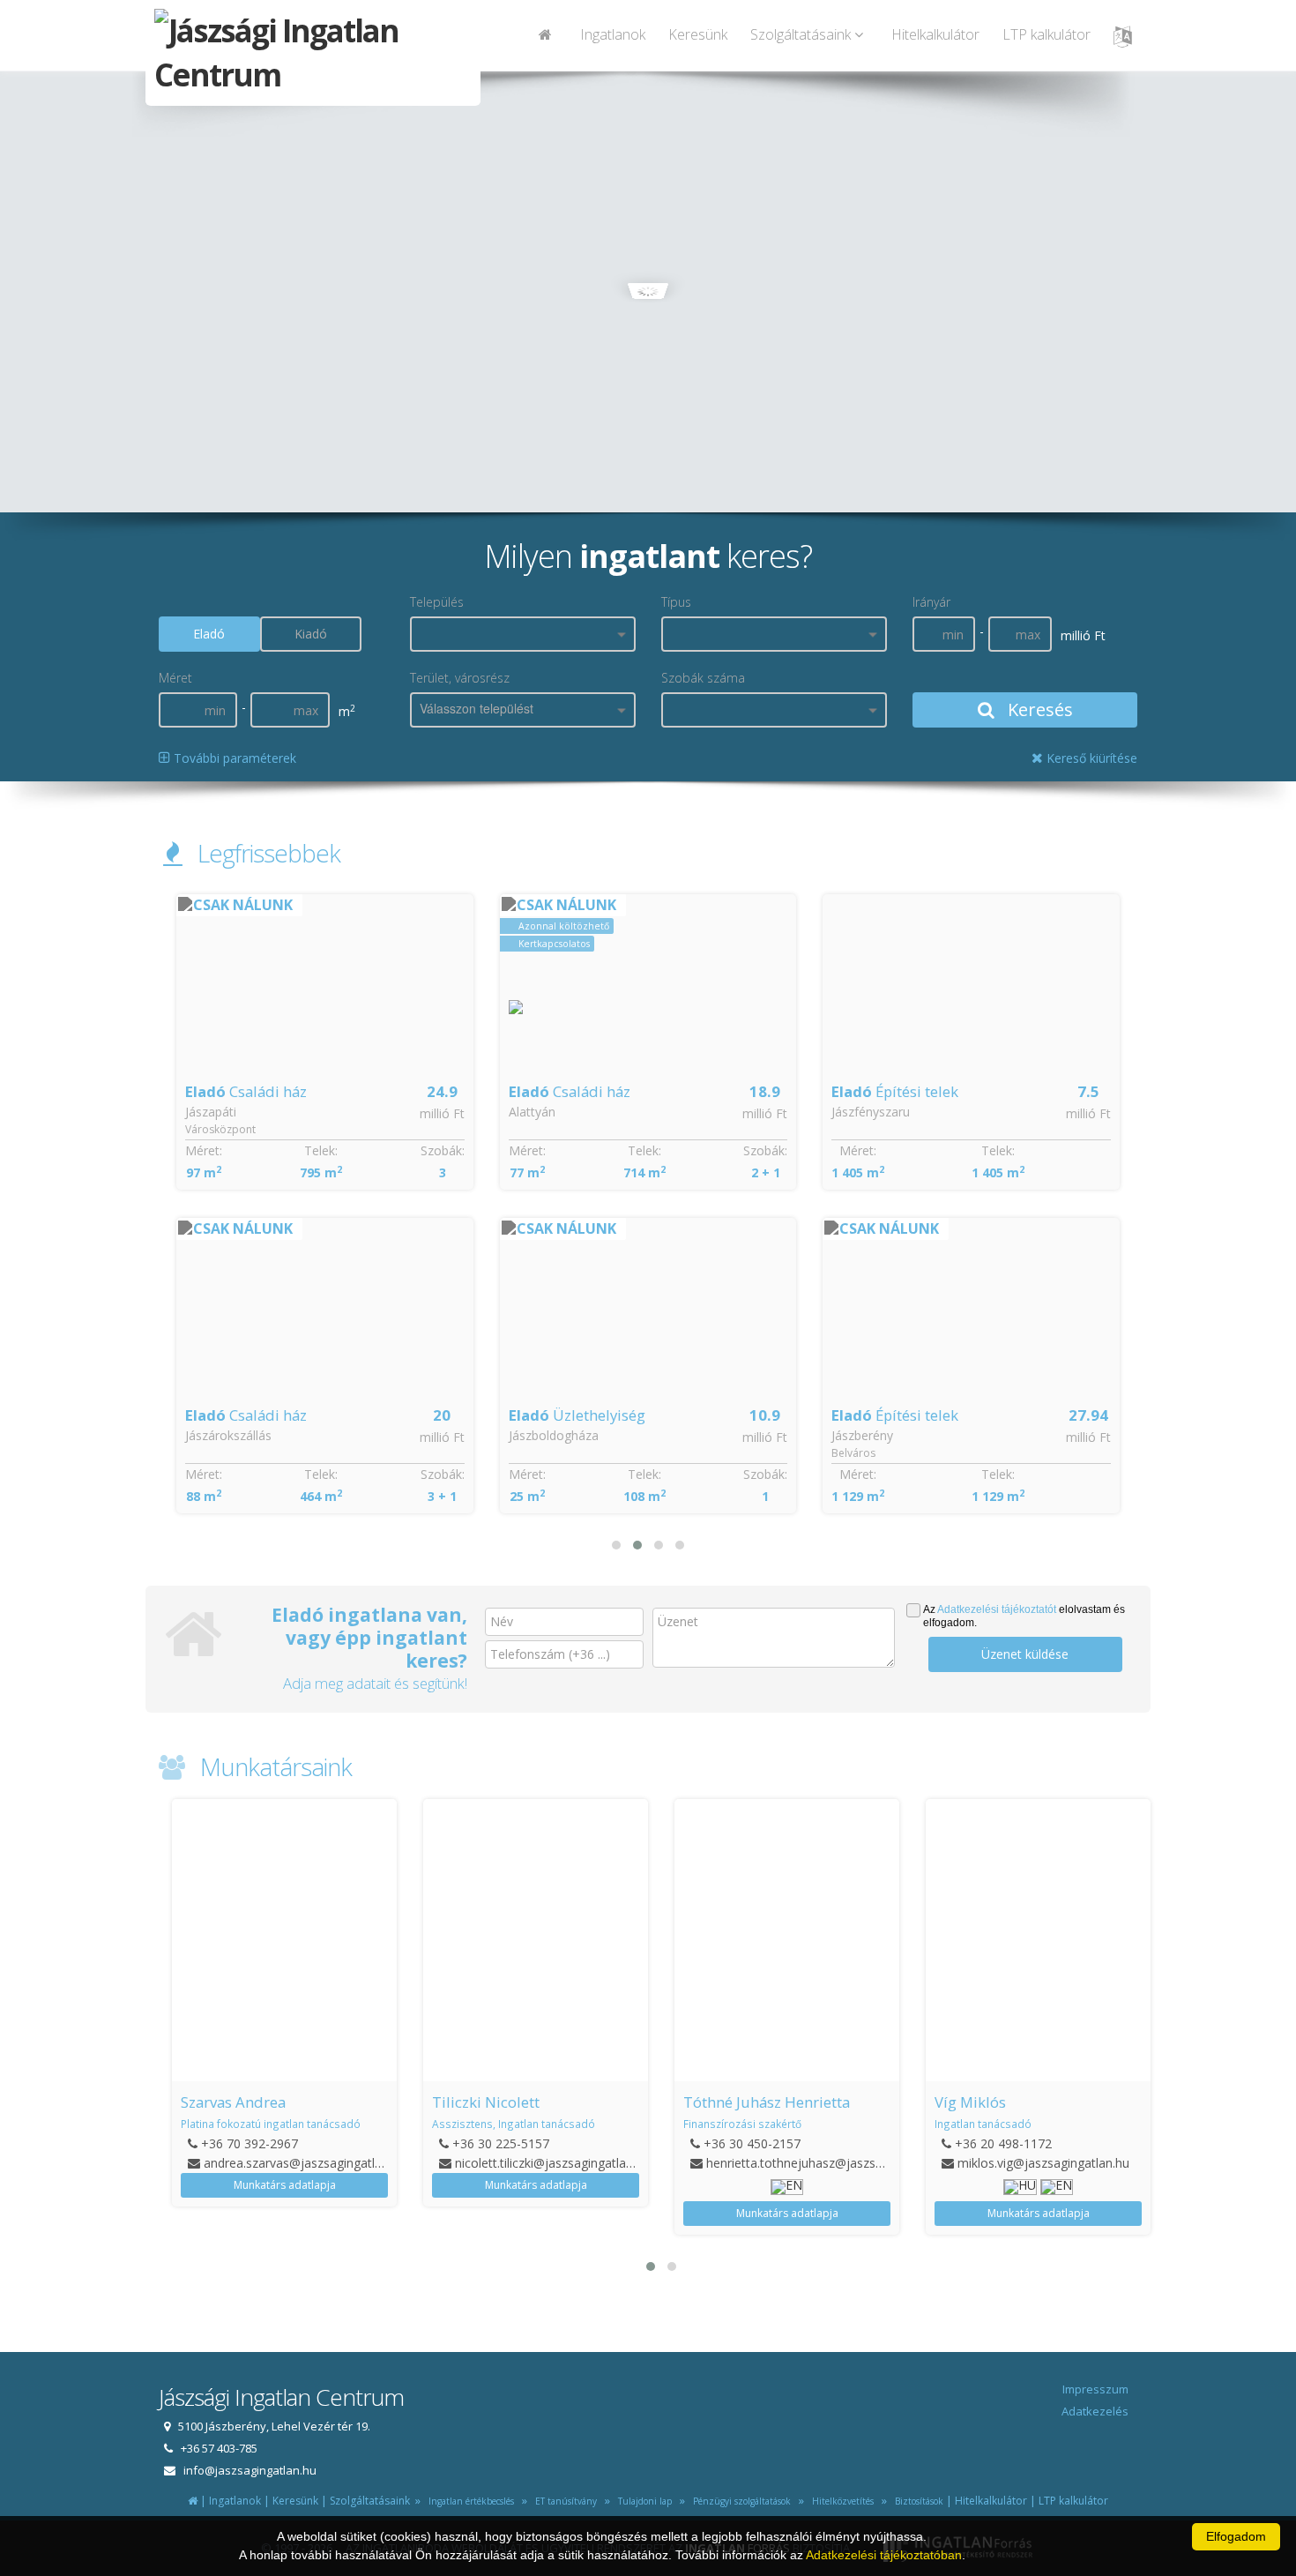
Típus (676, 602)
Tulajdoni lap (642, 2501)
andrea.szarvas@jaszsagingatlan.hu (305, 2163)
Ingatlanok (613, 34)
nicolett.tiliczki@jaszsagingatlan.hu (552, 2163)
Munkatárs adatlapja (285, 2185)
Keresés (1038, 709)
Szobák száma (703, 678)
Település (437, 602)
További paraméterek (233, 758)
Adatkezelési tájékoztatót (997, 1609)
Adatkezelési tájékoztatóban (884, 2555)
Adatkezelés (1095, 2411)
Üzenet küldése (1025, 1654)
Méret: (205, 1150)
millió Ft (442, 1113)
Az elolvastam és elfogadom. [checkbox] (1024, 1616)
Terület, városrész (460, 678)
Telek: (322, 1150)
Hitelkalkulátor (935, 34)
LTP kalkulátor (1046, 34)
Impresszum (1095, 2389)
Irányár (931, 602)
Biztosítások (916, 2501)
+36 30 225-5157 (501, 2143)
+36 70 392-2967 (250, 2143)
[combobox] (523, 634)
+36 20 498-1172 (1003, 2143)
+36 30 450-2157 (752, 2143)
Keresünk (698, 34)
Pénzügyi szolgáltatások (739, 2501)
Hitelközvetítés (840, 2501)
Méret (175, 678)
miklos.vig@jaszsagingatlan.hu (1043, 2163)
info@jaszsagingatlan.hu (250, 2470)
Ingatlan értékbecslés (469, 2501)
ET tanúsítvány (563, 2501)
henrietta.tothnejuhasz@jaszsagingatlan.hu (829, 2163)
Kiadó (311, 634)
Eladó (209, 634)
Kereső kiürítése (1090, 758)
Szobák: (443, 1150)
